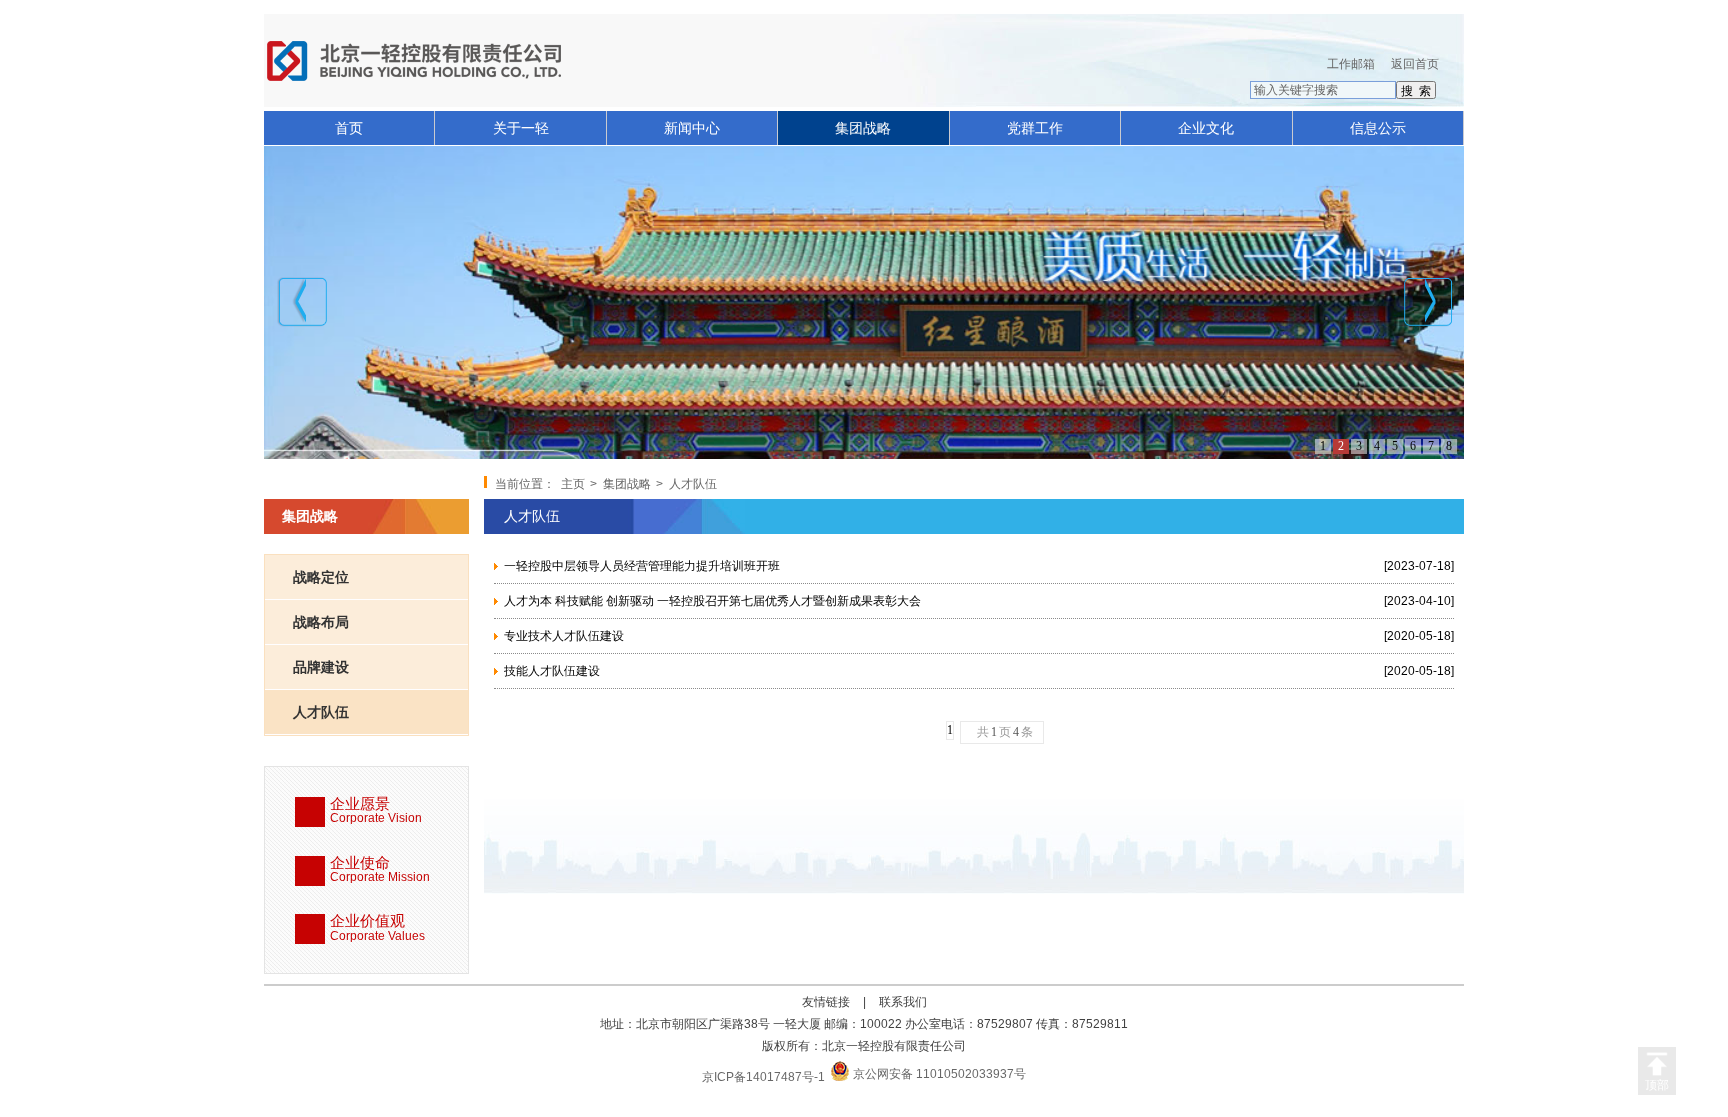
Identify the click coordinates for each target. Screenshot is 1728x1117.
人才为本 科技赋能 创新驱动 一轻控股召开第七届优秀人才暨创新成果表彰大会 (712, 601)
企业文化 (1206, 128)
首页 (349, 128)
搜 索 (1416, 91)
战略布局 (321, 622)
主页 (573, 484)
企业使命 (380, 870)
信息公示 (1378, 128)
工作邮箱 (1351, 64)
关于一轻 (521, 128)
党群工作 (1035, 128)
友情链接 (826, 1002)
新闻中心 (692, 128)
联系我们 (903, 1002)
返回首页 (1415, 64)
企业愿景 (376, 811)
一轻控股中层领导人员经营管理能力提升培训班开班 (642, 566)
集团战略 (863, 128)
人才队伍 (321, 712)
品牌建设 (321, 667)
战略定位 (321, 577)
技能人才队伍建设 (552, 671)
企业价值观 (377, 928)
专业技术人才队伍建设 (564, 636)
